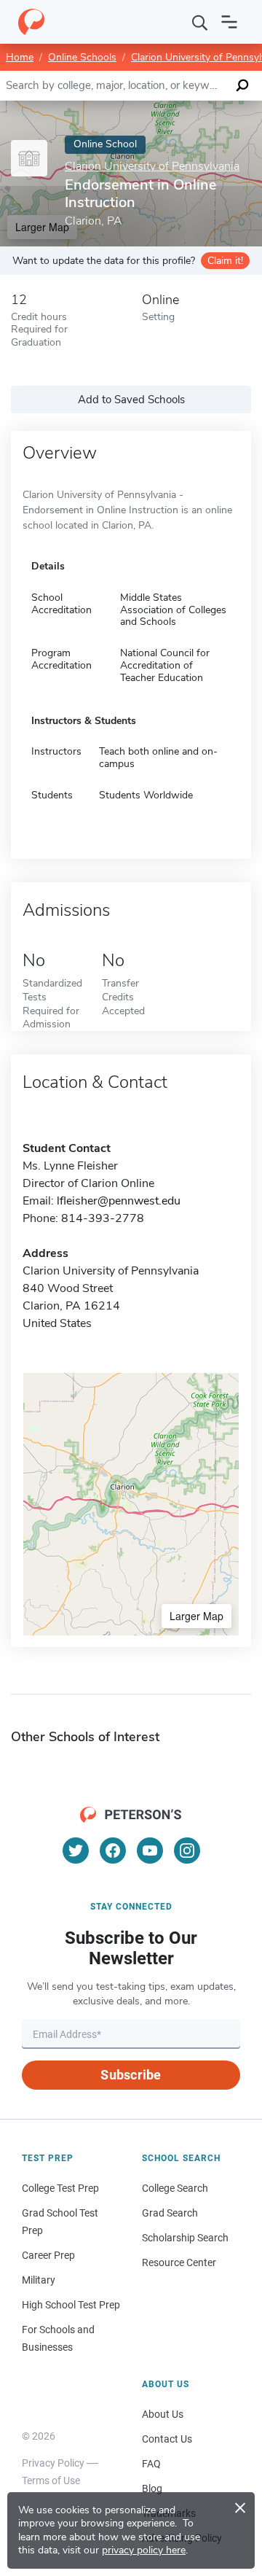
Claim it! (225, 261)
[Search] (200, 22)
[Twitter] (76, 1851)
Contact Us (167, 2439)
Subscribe (131, 2075)
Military (39, 2280)
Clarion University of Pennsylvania (152, 167)
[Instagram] (187, 1851)
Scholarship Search (185, 2238)
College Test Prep (60, 2188)
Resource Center (179, 2262)
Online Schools (82, 57)
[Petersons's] (31, 22)
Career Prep (48, 2255)
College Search (175, 2188)
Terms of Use (51, 2480)
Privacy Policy (53, 2463)
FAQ (151, 2464)
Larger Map (196, 1616)
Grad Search (170, 2213)
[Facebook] (113, 1851)
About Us (163, 2414)
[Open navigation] (229, 22)
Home (20, 57)
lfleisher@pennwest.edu (119, 1201)
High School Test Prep (71, 2305)
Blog (152, 2489)
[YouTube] (150, 1851)
